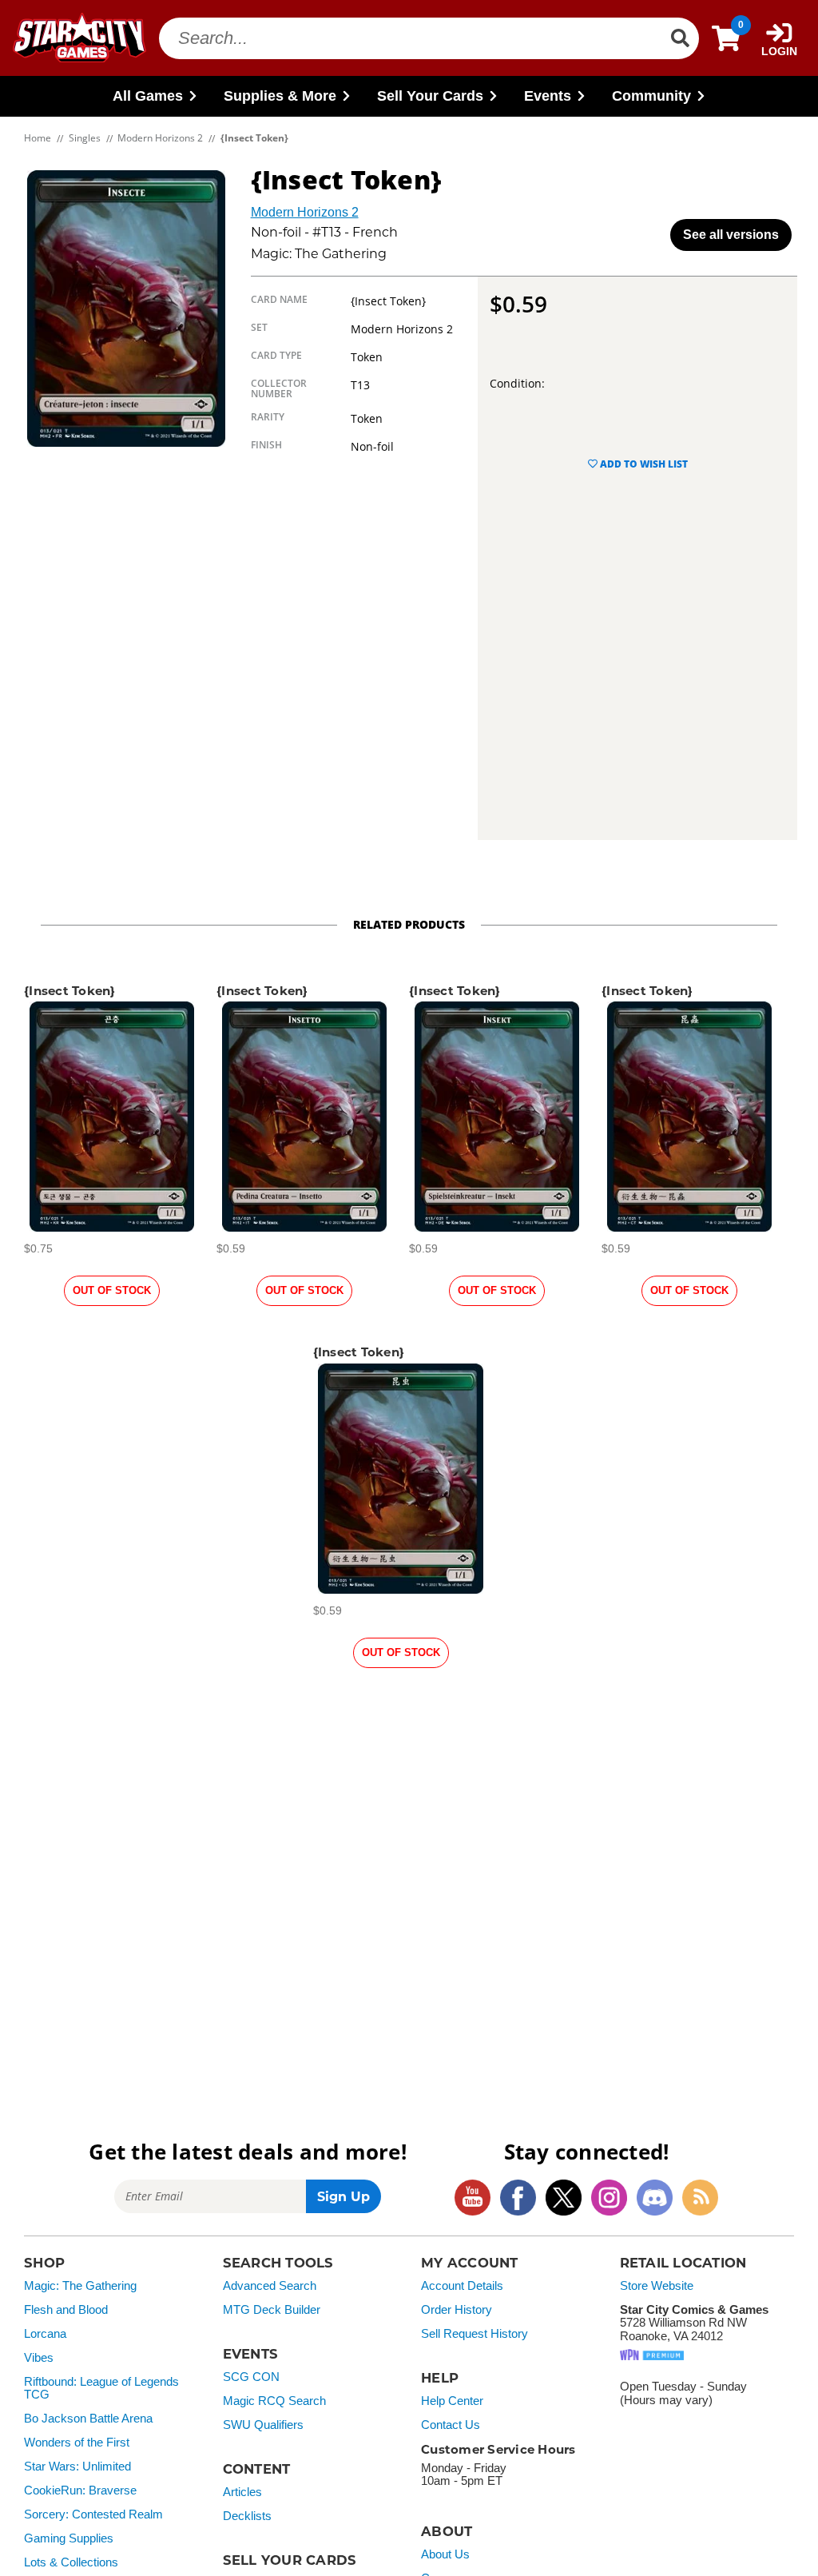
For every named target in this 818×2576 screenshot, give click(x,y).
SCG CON (251, 2377)
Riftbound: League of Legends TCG (101, 2389)
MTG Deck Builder (272, 2310)
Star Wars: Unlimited (77, 2467)
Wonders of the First (77, 2443)
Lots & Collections (71, 2562)
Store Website (657, 2286)
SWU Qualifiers (263, 2425)
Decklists (247, 2516)
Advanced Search (270, 2286)
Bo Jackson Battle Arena (88, 2419)
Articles (242, 2492)
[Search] (680, 38)
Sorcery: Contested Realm (93, 2514)
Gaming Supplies (69, 2538)
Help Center (452, 2401)
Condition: (517, 383)
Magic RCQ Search (274, 2401)
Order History (457, 2310)
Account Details (462, 2286)
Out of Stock (112, 1290)
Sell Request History (475, 2334)
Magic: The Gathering (80, 2286)
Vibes (39, 2358)
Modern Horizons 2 (305, 212)
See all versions (731, 235)
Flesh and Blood (66, 2310)
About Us (445, 2554)
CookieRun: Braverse (80, 2490)
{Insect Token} (70, 991)
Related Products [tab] (409, 924)
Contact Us (451, 2425)
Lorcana (45, 2334)
